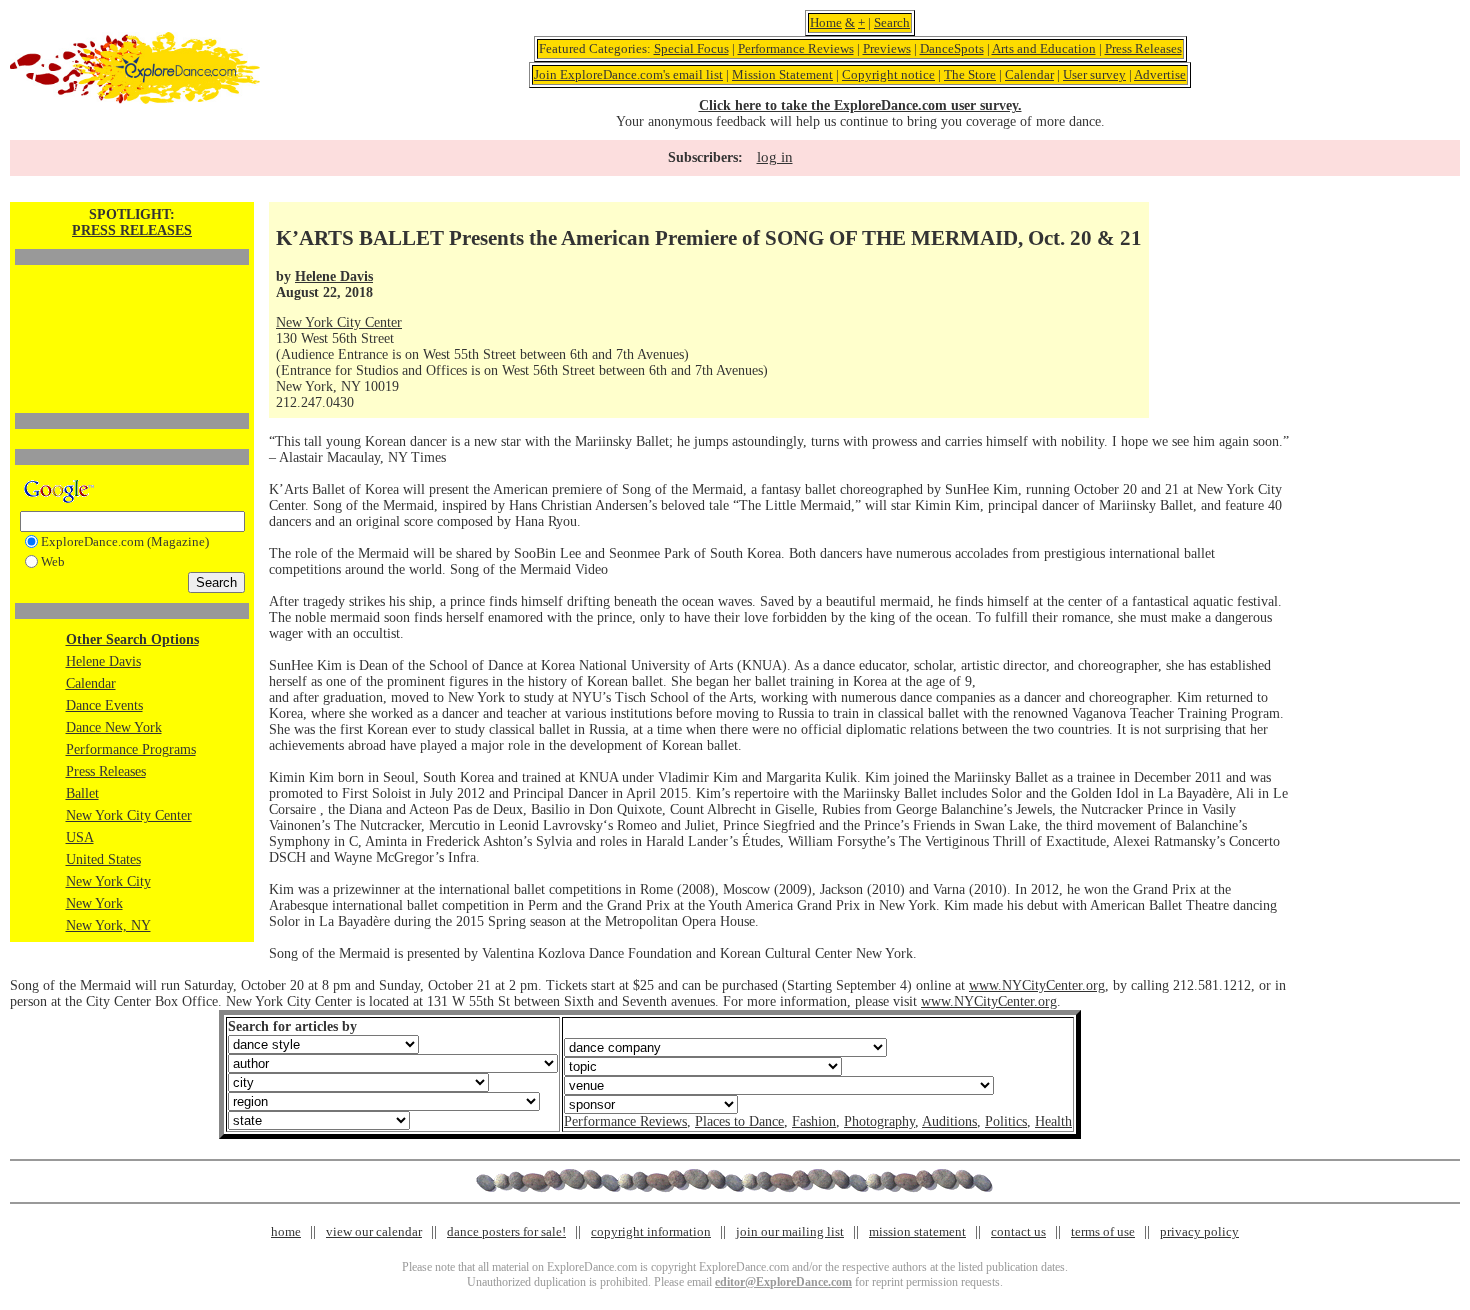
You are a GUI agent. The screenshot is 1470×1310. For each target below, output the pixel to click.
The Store (970, 74)
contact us (1018, 1231)
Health (1053, 1121)
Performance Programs (131, 749)
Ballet (82, 793)
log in (775, 157)
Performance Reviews (796, 48)
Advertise (1160, 74)
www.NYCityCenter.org (1037, 985)
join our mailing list (790, 1231)
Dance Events (104, 705)
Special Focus (691, 48)
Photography (879, 1121)
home (286, 1231)
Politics (1006, 1121)
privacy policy (1199, 1231)
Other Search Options (132, 639)
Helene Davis (103, 661)
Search (892, 22)
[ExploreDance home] (135, 99)
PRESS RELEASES (132, 230)
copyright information (651, 1231)
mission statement (917, 1231)
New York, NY (108, 925)
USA (80, 837)
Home (826, 22)
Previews (887, 48)
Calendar (1029, 74)
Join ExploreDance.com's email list (628, 74)
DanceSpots (952, 48)
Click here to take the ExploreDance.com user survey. (860, 105)
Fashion (814, 1121)
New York (94, 903)
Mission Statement (782, 74)
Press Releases (1143, 48)
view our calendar (374, 1231)
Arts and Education (1044, 48)
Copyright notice (888, 74)
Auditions (949, 1121)
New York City (108, 881)
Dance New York (114, 727)
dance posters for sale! (506, 1231)
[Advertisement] (132, 305)
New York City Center (129, 815)
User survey (1094, 74)
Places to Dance (739, 1121)
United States (103, 859)
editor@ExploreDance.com (783, 1282)
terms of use (1103, 1231)
